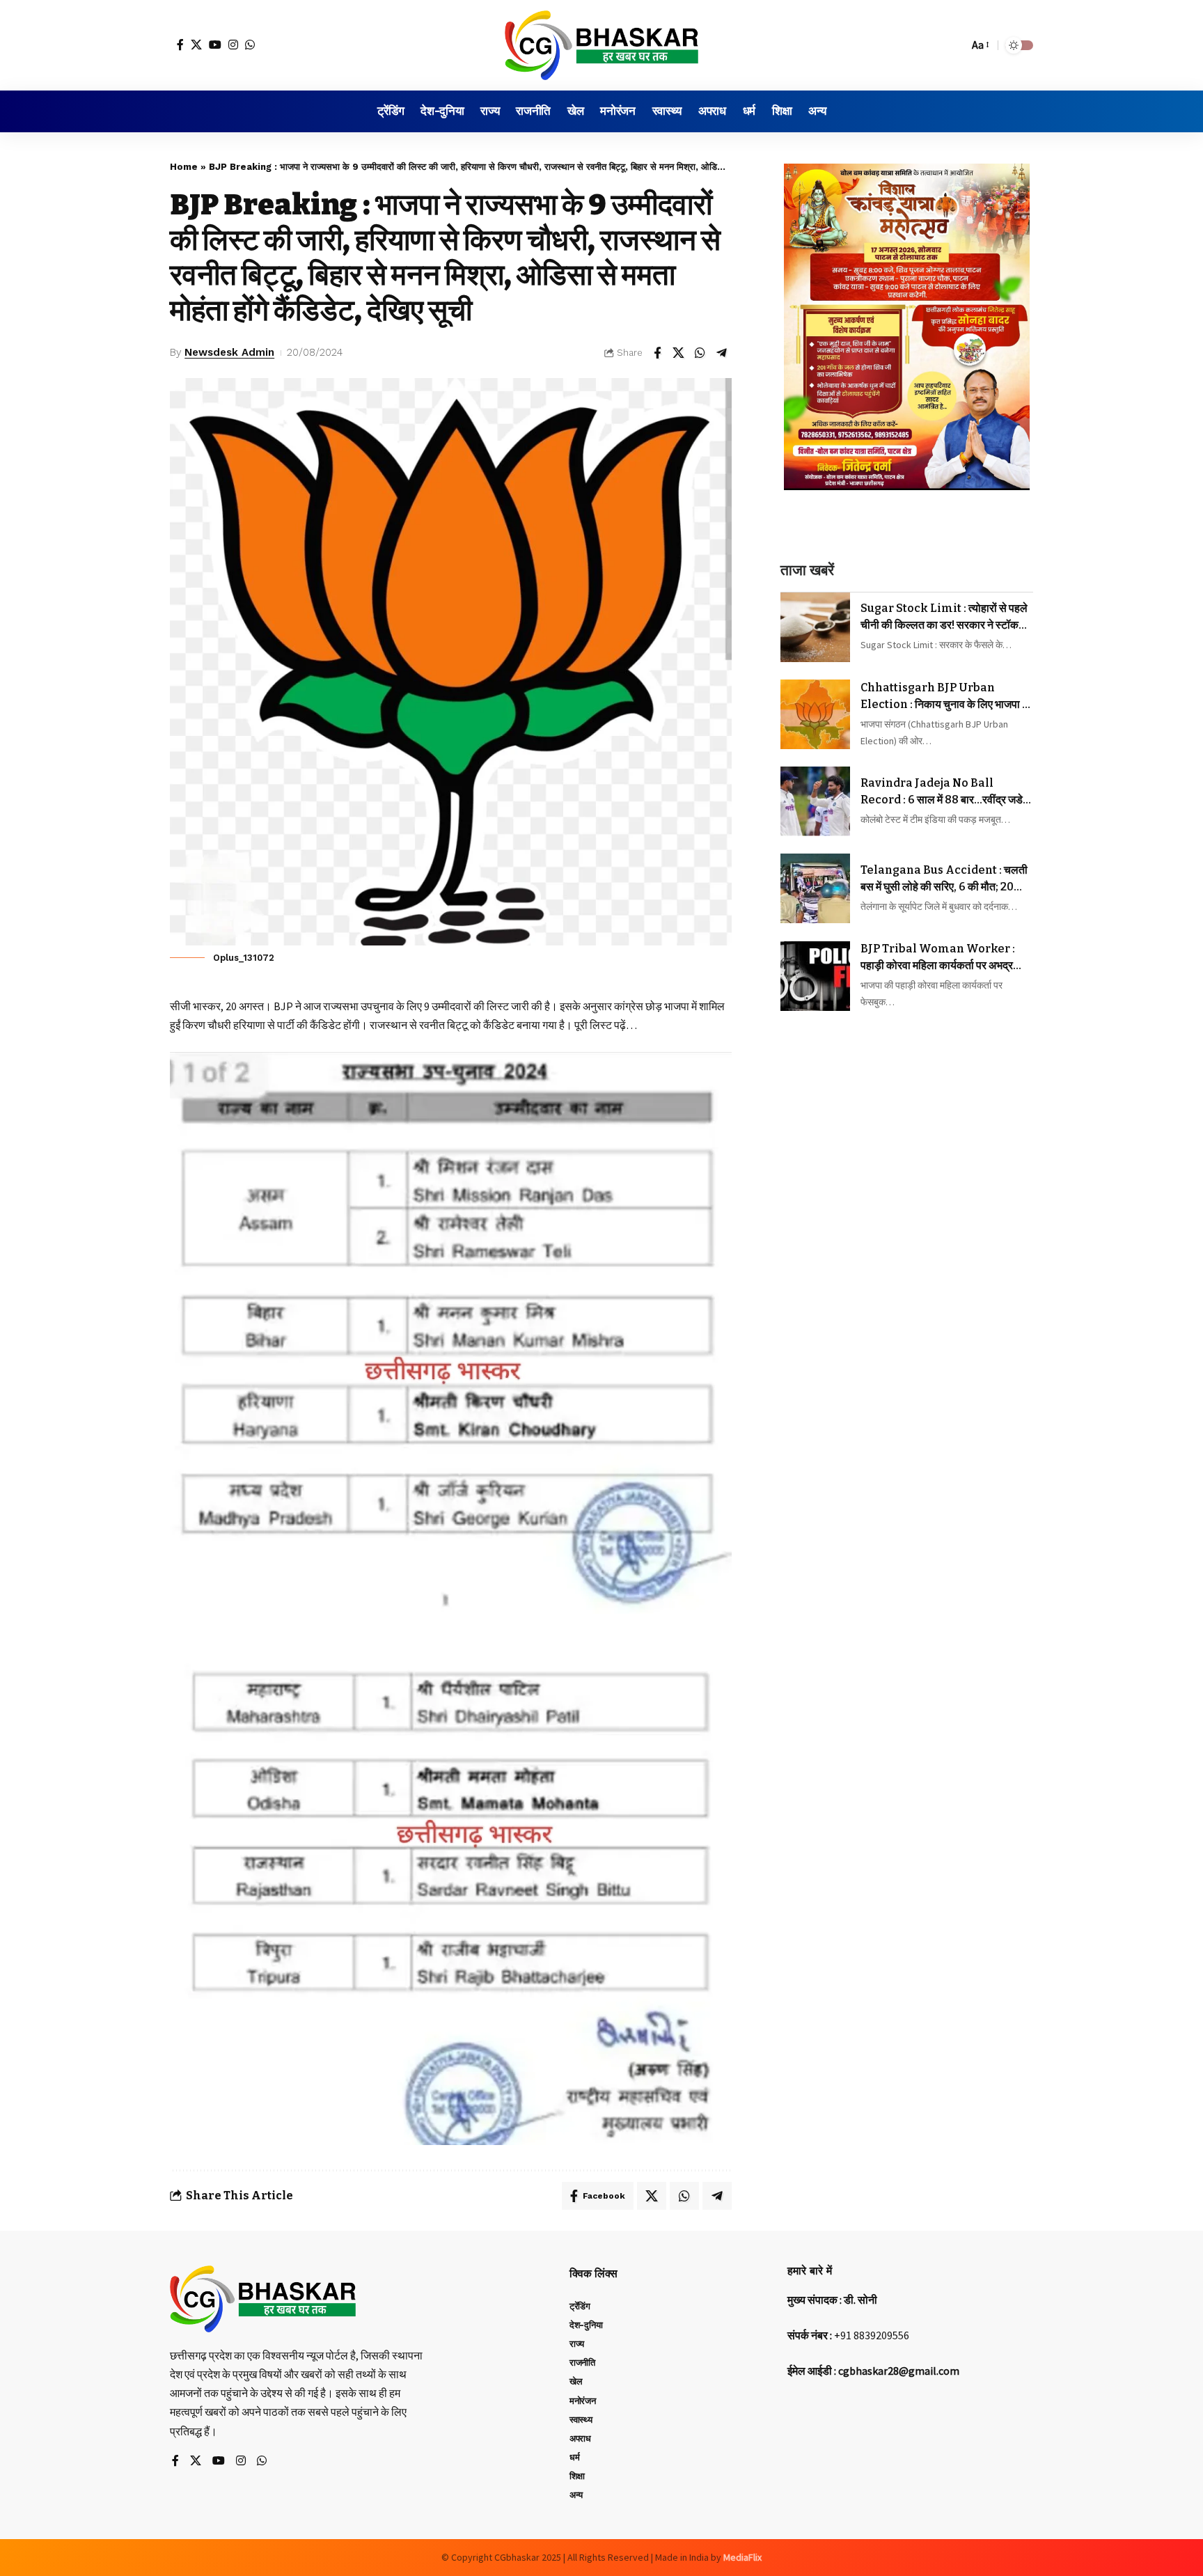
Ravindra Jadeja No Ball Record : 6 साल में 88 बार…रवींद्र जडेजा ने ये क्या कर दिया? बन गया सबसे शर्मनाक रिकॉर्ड (947, 792)
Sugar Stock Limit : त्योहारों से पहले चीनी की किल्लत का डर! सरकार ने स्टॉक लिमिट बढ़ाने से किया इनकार (944, 618)
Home (184, 167)
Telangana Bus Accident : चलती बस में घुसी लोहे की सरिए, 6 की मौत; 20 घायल (944, 879)
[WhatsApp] (250, 45)
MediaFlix (742, 2557)
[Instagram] (233, 45)
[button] (954, 45)
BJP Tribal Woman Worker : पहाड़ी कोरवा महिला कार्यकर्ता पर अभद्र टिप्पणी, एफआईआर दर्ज (938, 958)
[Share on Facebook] (657, 353)
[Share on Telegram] (722, 353)
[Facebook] (180, 45)
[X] (196, 45)
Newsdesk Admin (229, 352)
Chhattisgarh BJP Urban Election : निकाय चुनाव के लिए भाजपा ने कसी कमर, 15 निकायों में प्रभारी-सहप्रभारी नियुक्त (945, 697)
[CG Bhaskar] (601, 45)
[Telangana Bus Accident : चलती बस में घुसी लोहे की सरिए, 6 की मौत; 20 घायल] (815, 888)
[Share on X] (679, 353)
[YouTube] (215, 45)
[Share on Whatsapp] (700, 353)
